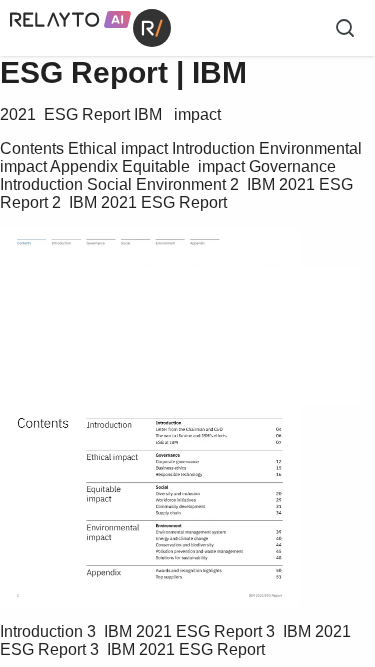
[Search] (345, 28)
